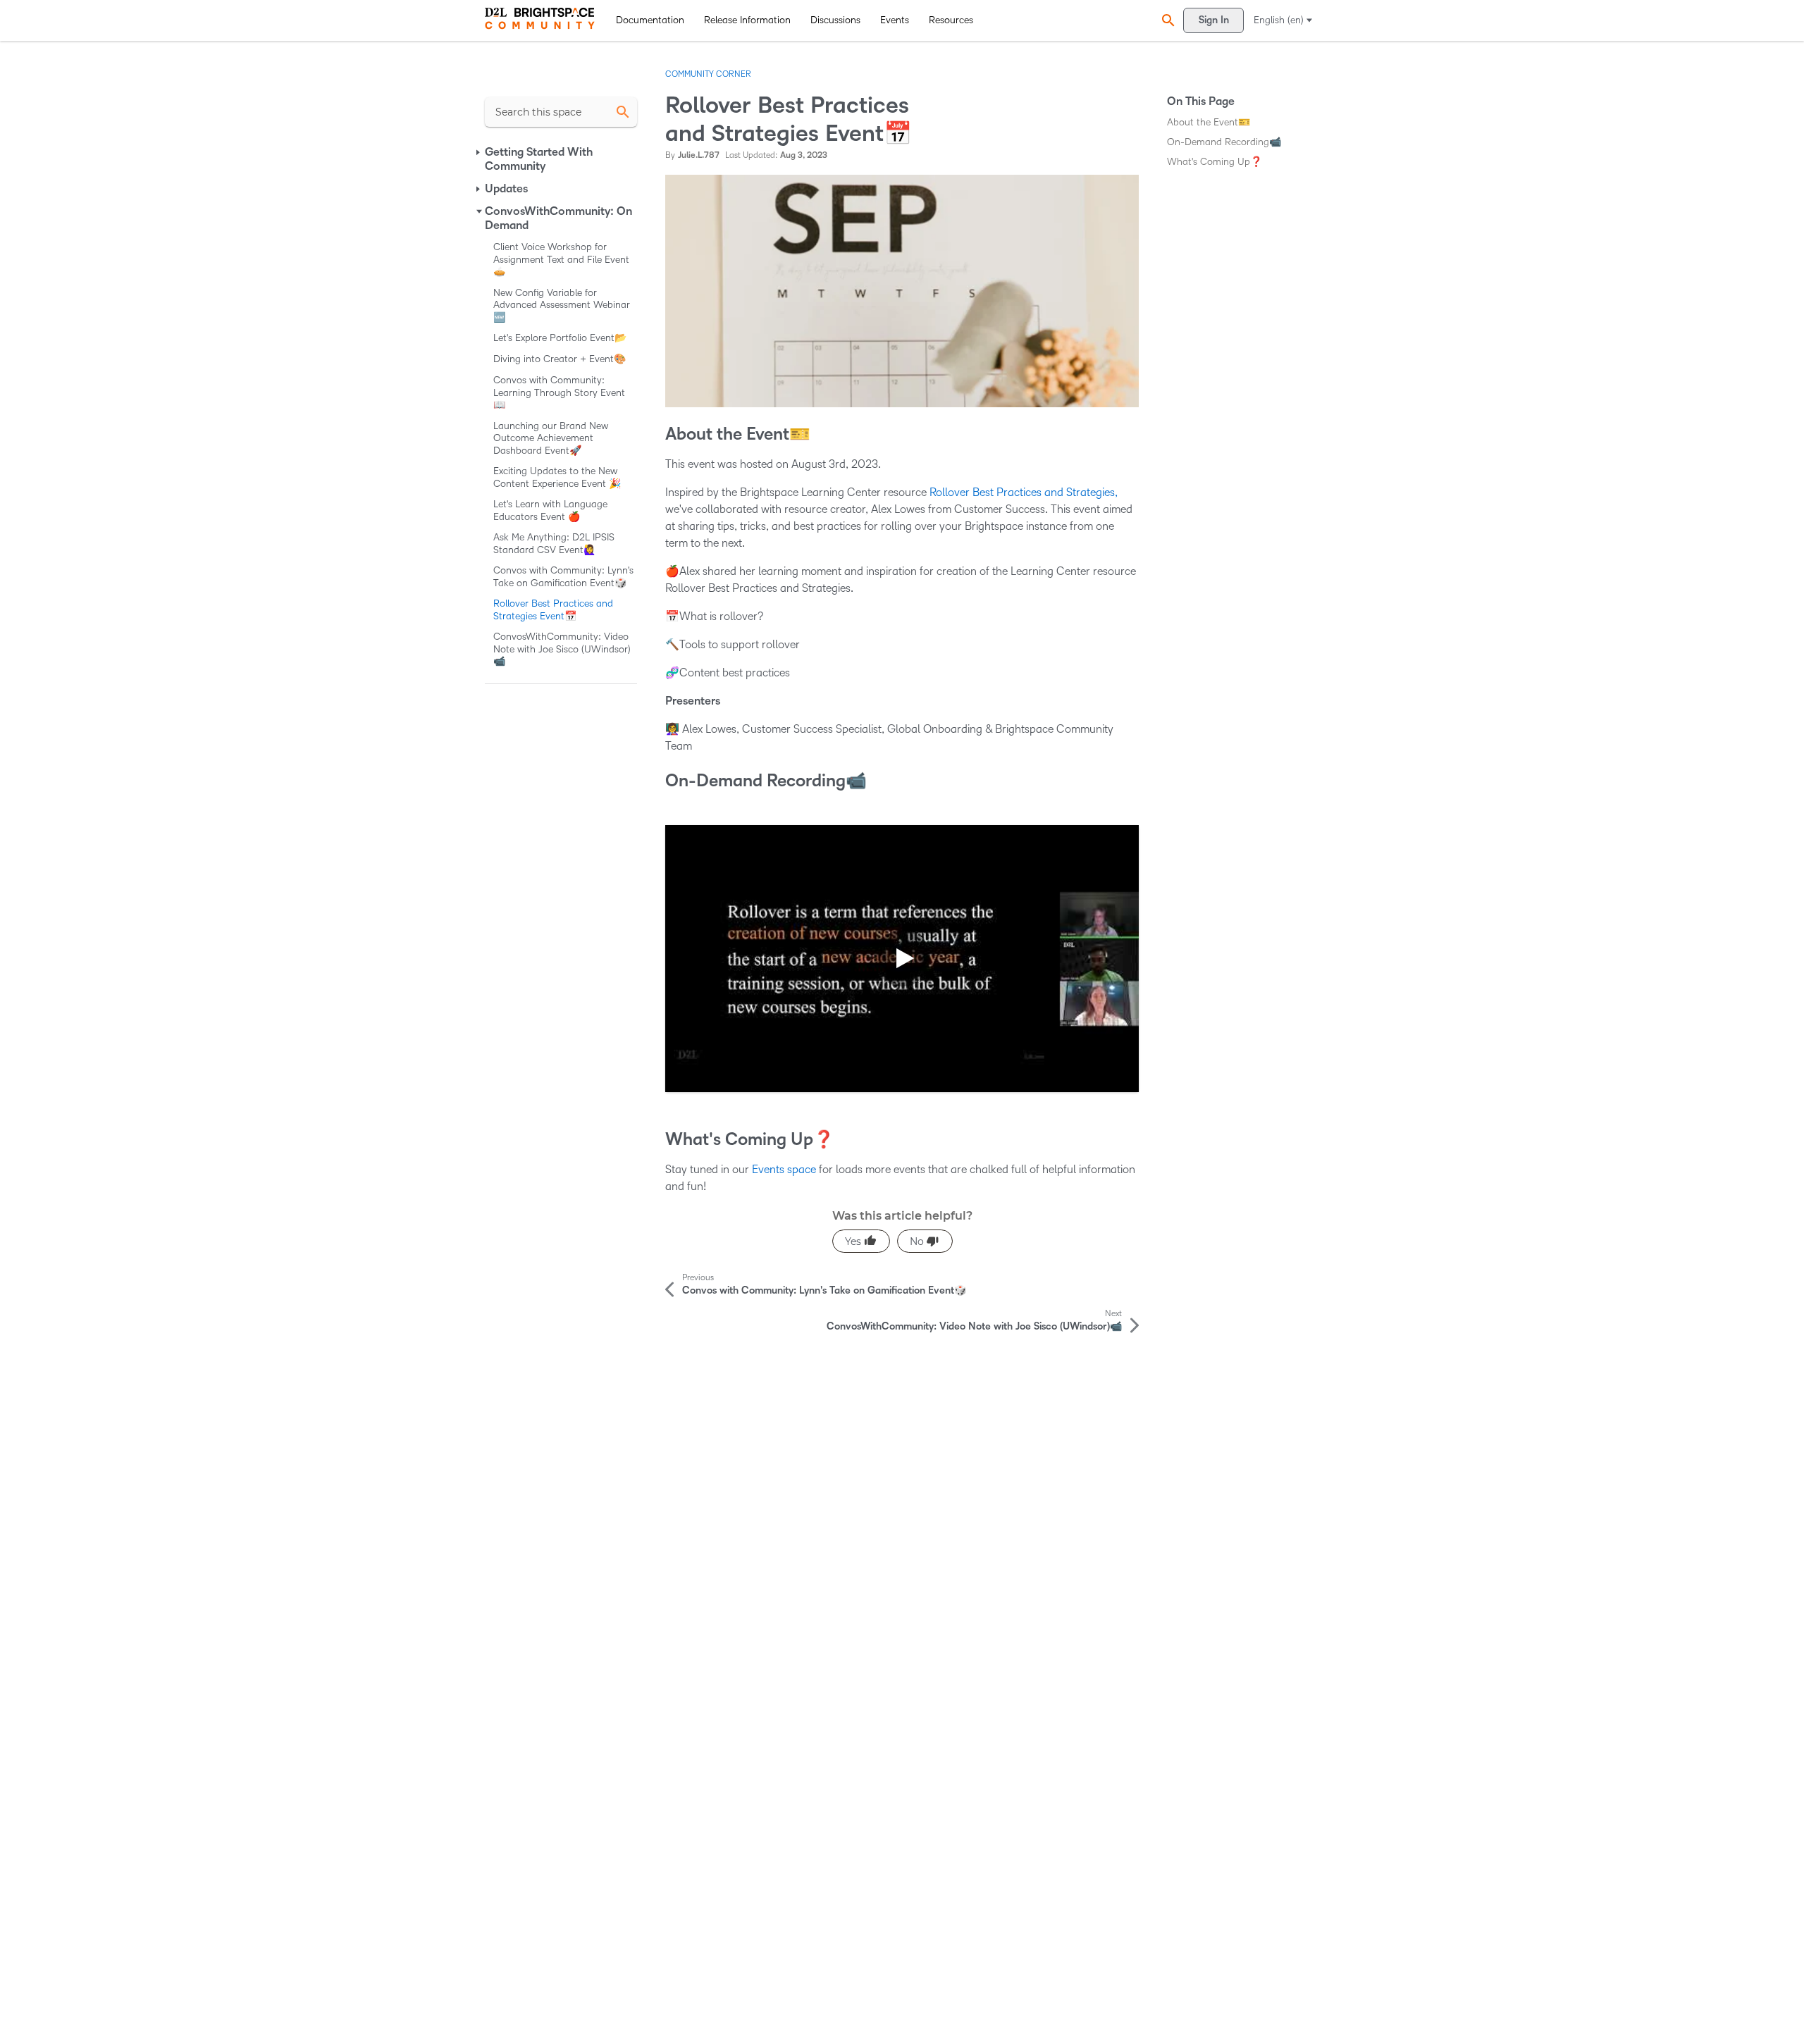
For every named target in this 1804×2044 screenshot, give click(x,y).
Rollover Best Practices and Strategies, (1024, 492)
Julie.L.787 (699, 155)
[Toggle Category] (479, 152)
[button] (1166, 20)
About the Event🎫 (1209, 122)
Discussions (835, 20)
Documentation (650, 20)
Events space (785, 1169)
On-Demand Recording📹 (1224, 142)
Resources (951, 20)
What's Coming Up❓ (1215, 162)
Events (895, 20)
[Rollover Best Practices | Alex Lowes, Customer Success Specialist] (902, 959)
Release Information (747, 20)
